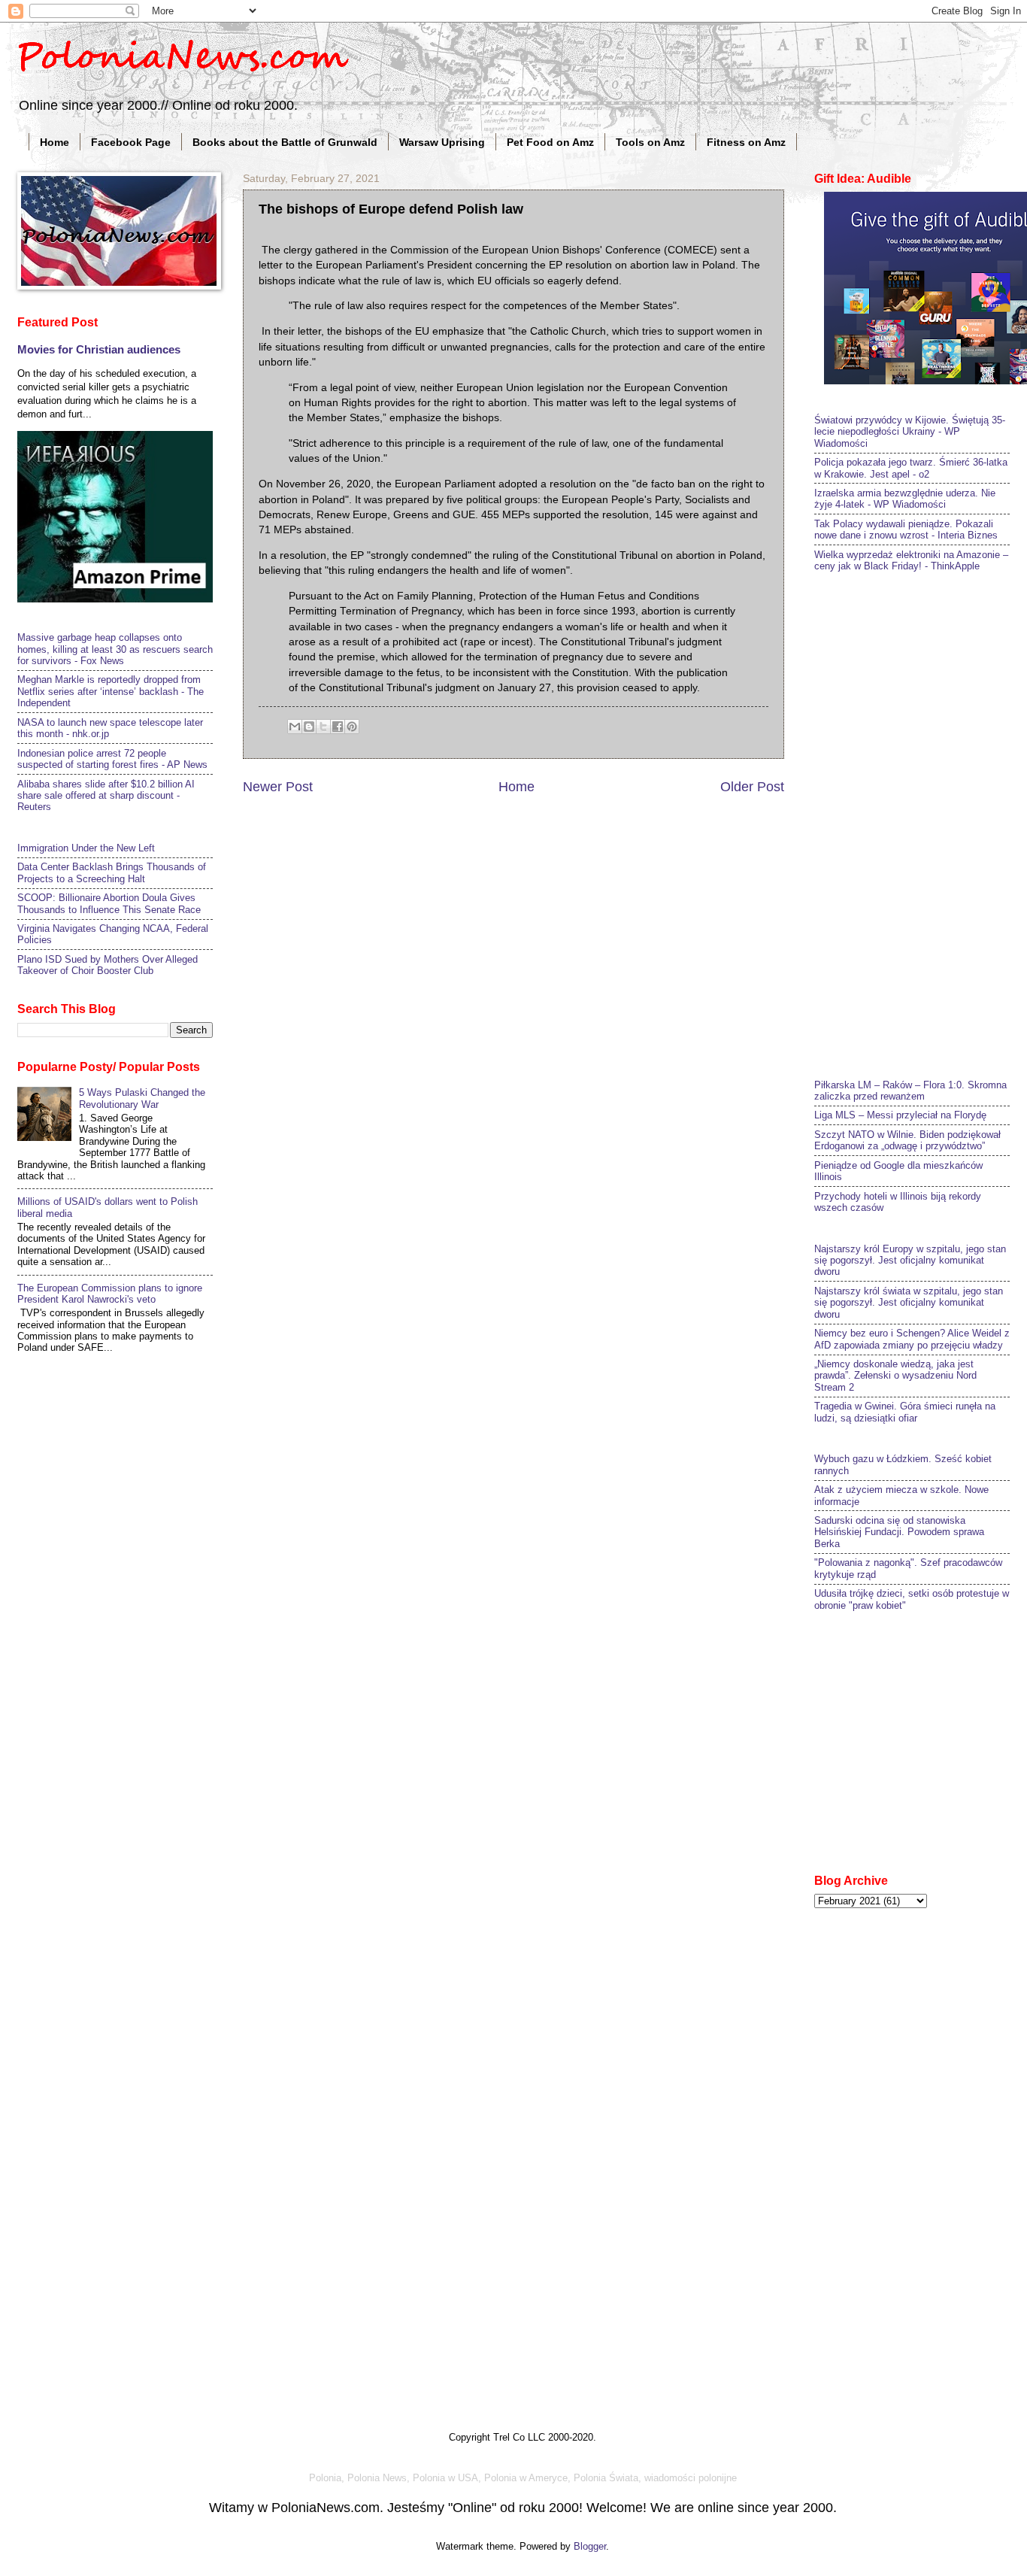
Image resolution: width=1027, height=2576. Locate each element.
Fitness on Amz (746, 142)
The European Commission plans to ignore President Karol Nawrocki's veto (110, 1294)
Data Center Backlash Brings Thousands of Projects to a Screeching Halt (112, 872)
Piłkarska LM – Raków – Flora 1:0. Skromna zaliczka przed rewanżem (910, 1091)
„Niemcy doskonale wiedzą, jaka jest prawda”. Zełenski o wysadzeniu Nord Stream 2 (895, 1376)
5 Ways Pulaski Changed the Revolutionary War (142, 1098)
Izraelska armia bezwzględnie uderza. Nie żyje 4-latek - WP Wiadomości (905, 499)
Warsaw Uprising (442, 142)
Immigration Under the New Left (86, 848)
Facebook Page (131, 142)
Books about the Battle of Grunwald (285, 142)
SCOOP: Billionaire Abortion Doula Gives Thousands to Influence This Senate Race (109, 903)
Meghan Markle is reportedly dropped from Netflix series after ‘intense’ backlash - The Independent (111, 691)
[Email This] (295, 727)
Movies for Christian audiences (99, 349)
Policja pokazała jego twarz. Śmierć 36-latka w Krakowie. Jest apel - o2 (911, 468)
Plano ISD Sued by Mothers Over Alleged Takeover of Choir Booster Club (108, 965)
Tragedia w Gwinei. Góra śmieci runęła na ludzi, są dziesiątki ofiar (905, 1412)
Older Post (752, 787)
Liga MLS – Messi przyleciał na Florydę (900, 1115)
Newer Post (278, 787)
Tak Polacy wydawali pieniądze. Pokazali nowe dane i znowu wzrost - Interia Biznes (906, 529)
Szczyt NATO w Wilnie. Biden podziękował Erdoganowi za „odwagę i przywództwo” (907, 1140)
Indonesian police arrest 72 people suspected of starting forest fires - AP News (112, 759)
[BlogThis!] (309, 727)
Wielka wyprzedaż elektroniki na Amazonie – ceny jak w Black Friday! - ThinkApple (911, 560)
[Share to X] (323, 727)
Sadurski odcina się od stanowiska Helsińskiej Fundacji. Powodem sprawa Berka (899, 1532)
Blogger (590, 2546)
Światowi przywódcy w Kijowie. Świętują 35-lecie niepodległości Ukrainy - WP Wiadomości (910, 432)
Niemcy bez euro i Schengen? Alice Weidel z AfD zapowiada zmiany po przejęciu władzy (912, 1339)
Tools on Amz (650, 142)
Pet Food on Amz (550, 142)
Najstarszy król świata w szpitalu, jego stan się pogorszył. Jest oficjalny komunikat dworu (909, 1303)
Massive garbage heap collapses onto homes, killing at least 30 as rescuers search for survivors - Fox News (115, 649)
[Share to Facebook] (338, 727)
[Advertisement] (921, 824)
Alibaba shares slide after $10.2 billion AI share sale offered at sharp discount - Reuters (106, 796)
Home (55, 142)
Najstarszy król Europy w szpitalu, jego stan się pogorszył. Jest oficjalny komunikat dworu (910, 1261)
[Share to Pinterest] (352, 727)
